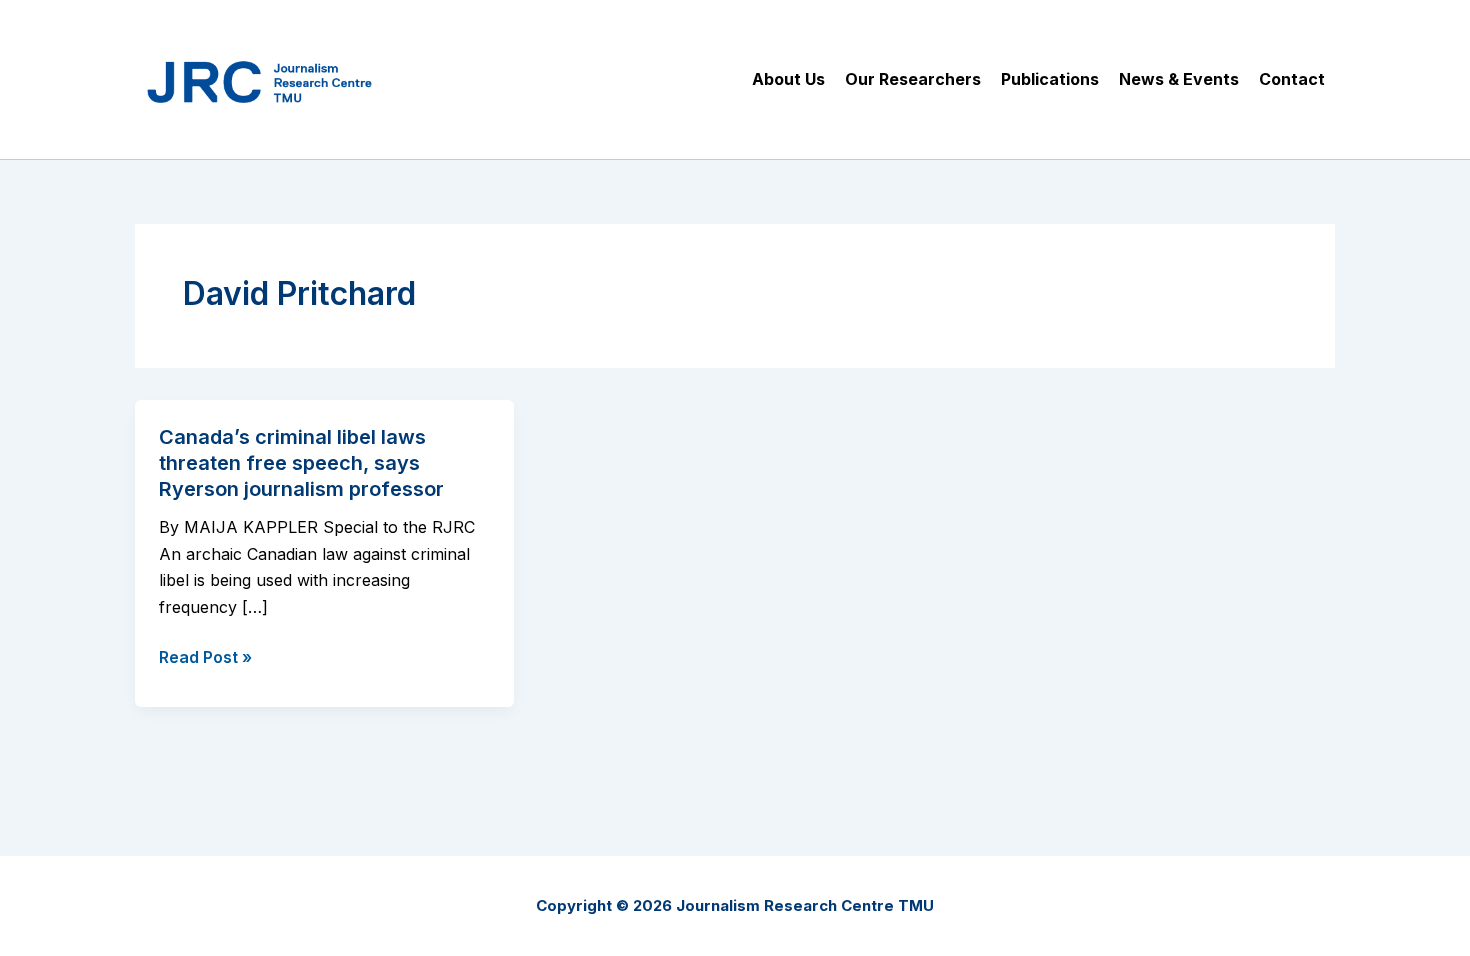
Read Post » (205, 658)
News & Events (1179, 79)
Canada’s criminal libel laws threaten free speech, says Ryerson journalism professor (301, 463)
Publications (1050, 79)
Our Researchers (913, 79)
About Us (788, 79)
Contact (1292, 79)
